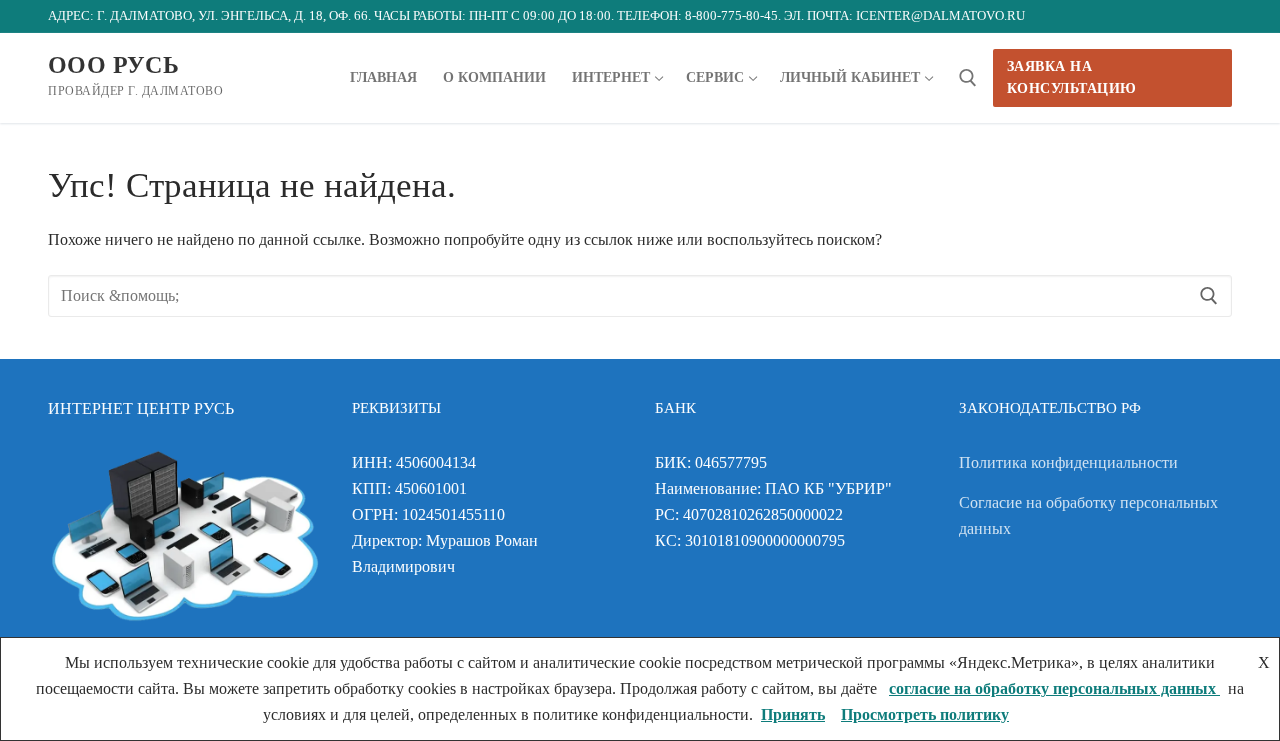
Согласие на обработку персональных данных (1088, 515)
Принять (793, 714)
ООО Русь (113, 65)
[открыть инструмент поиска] (968, 78)
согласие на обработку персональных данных (1054, 688)
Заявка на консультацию (1072, 77)
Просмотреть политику (925, 714)
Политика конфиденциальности (1068, 462)
